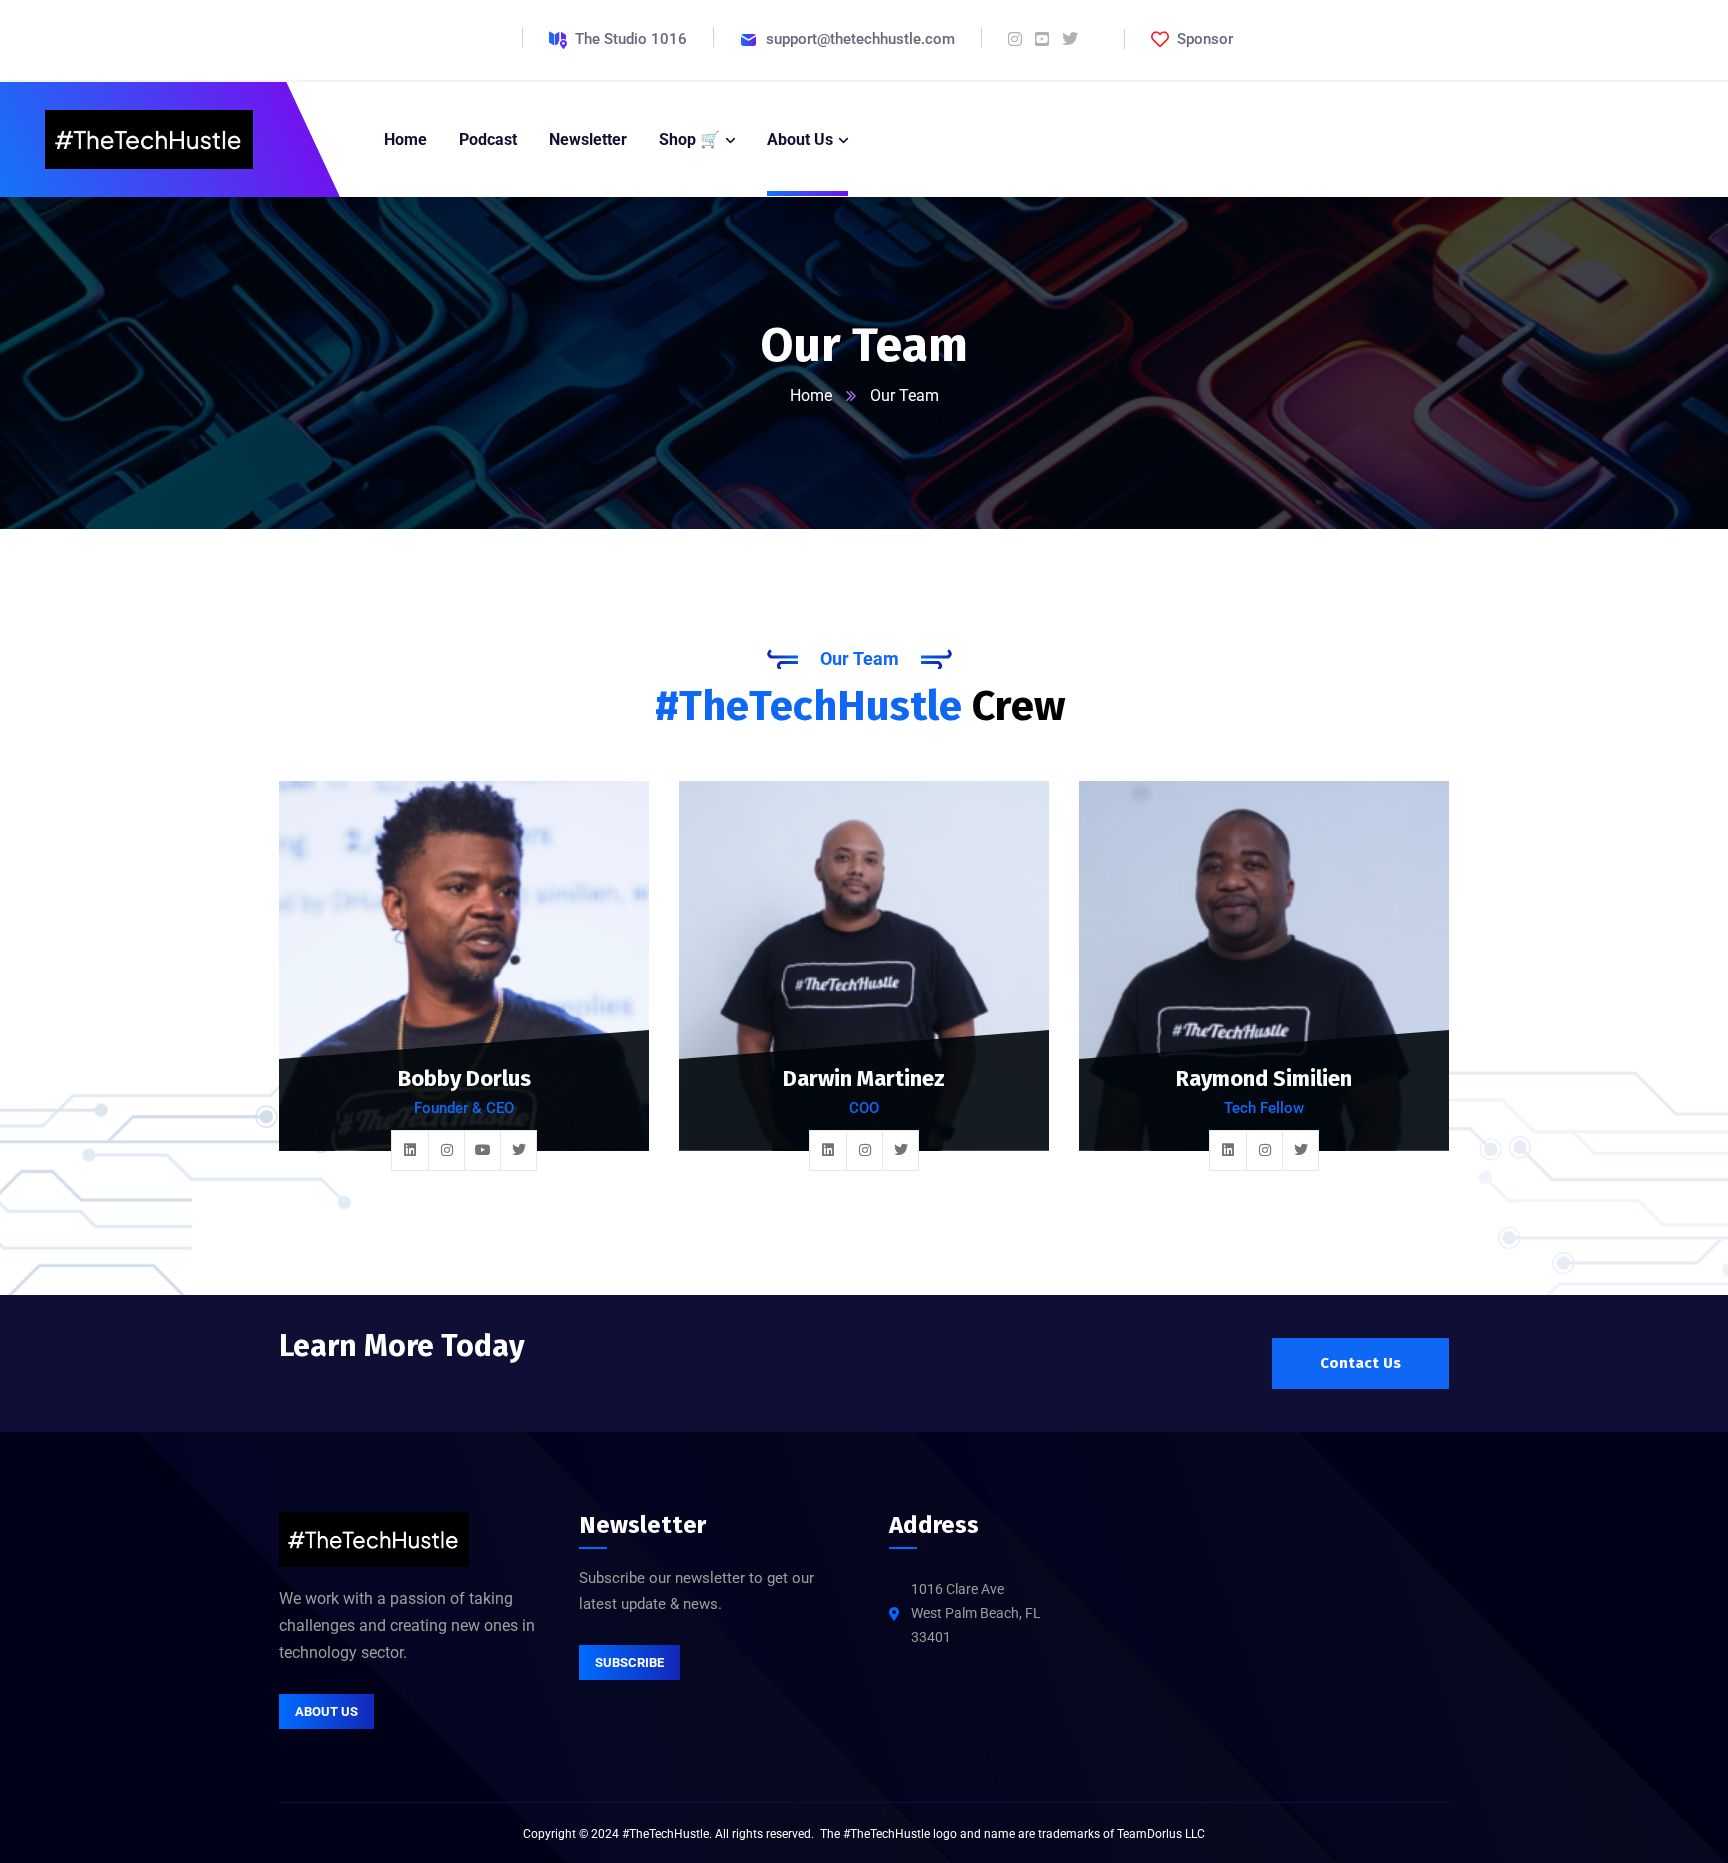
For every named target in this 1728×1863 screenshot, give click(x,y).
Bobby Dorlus (464, 1078)
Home (811, 395)
